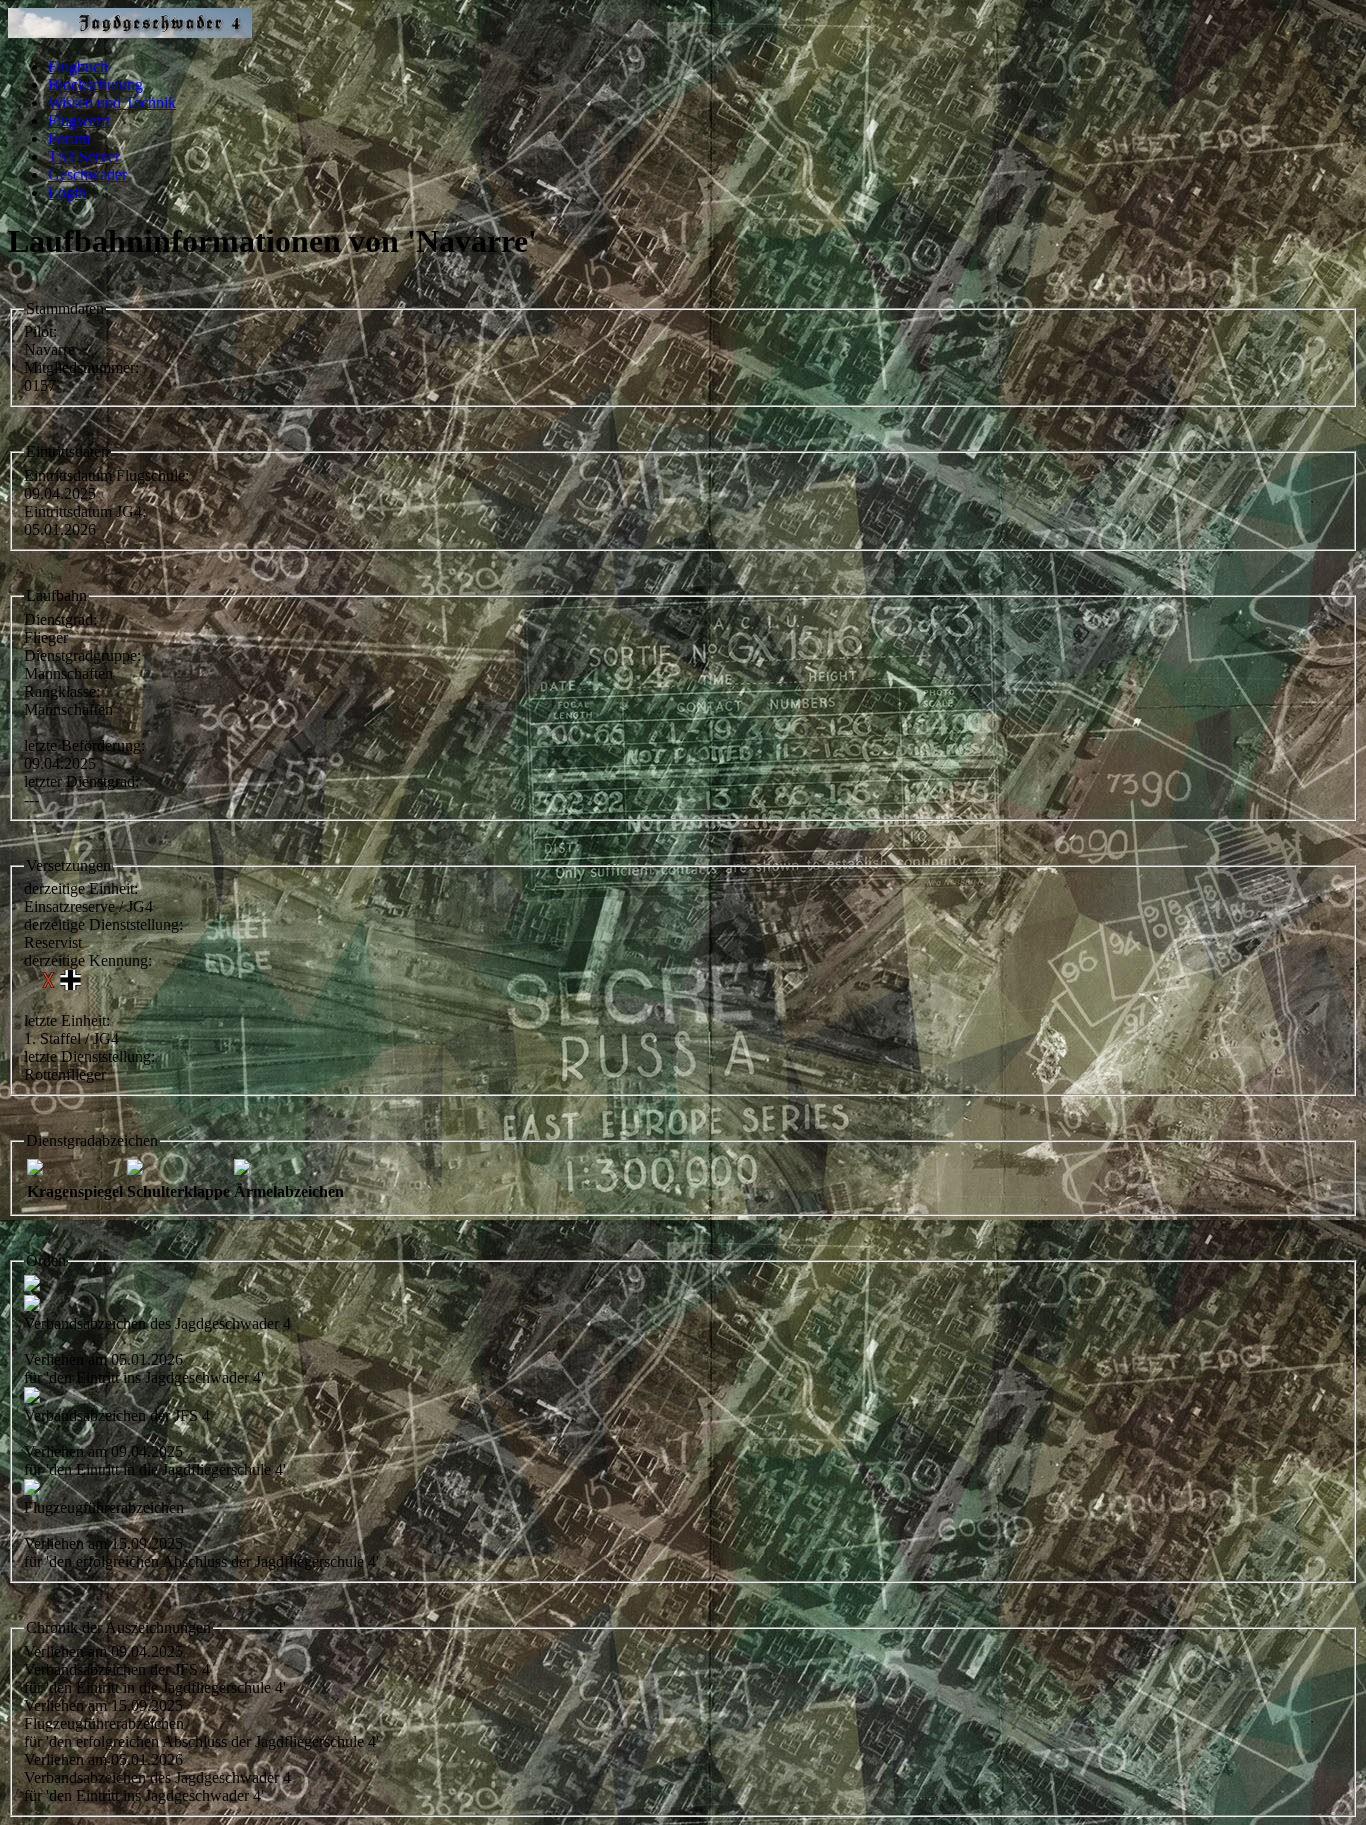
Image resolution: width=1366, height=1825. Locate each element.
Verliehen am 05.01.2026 (103, 1759)
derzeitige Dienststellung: (103, 924)
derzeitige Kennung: (88, 960)
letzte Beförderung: (84, 745)
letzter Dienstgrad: (81, 781)
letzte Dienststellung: (89, 1056)
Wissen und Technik (112, 102)
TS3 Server (84, 156)
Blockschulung (95, 84)
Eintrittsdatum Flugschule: (106, 475)
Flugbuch (78, 66)
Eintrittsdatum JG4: (85, 511)
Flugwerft (79, 120)
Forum (69, 138)
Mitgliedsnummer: (81, 367)
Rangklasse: (62, 691)
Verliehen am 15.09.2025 (103, 1705)
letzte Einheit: (67, 1020)
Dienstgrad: (60, 619)
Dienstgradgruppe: (82, 655)
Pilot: (40, 331)
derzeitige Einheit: (81, 888)
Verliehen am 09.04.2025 (103, 1651)
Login (67, 192)
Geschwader (87, 174)
